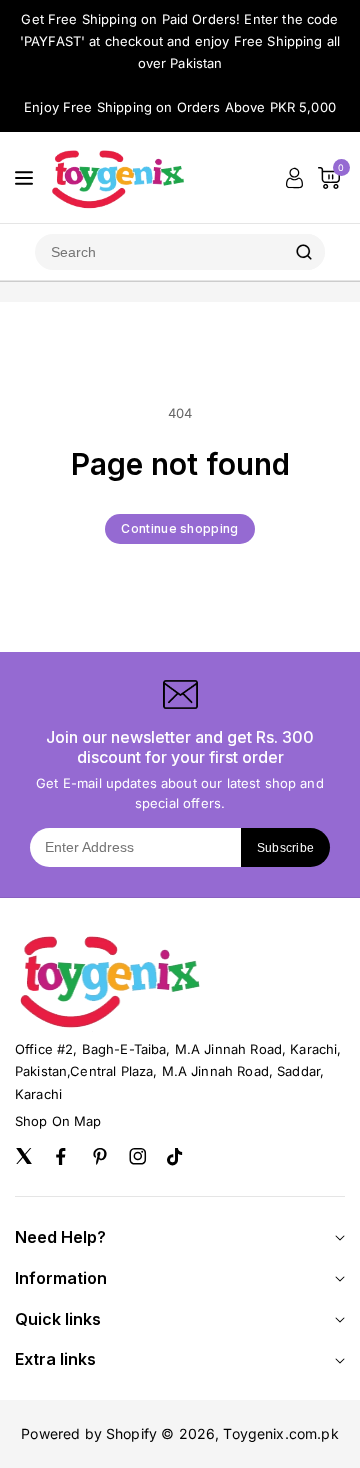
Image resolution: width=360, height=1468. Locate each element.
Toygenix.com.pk (280, 1433)
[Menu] (24, 178)
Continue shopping (179, 528)
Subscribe (286, 848)
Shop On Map (58, 1121)
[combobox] (159, 252)
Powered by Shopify (89, 1433)
